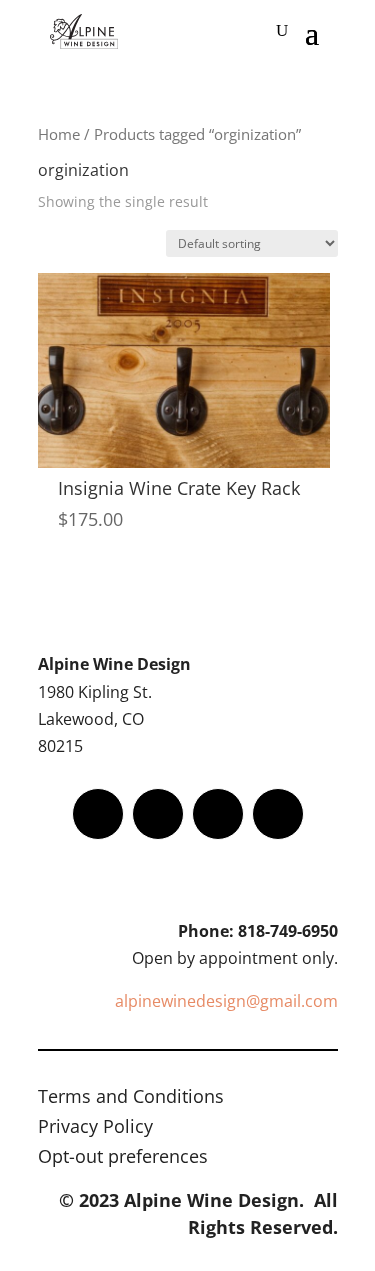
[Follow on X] (158, 814)
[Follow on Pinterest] (278, 814)
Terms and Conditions (131, 1098)
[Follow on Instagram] (218, 814)
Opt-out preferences (123, 1158)
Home (59, 134)
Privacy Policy (95, 1128)
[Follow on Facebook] (98, 814)
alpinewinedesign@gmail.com (226, 1001)
